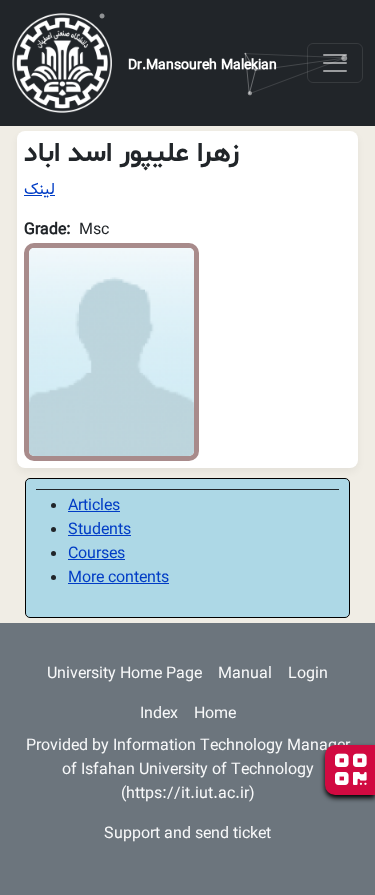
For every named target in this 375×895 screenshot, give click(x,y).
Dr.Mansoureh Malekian (202, 66)
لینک (39, 190)
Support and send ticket (187, 834)
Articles (94, 506)
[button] (111, 352)
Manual (245, 674)
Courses (96, 554)
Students (99, 530)
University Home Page (124, 674)
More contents (118, 578)
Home (215, 714)
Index (159, 714)
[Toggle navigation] (335, 63)
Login (308, 674)
